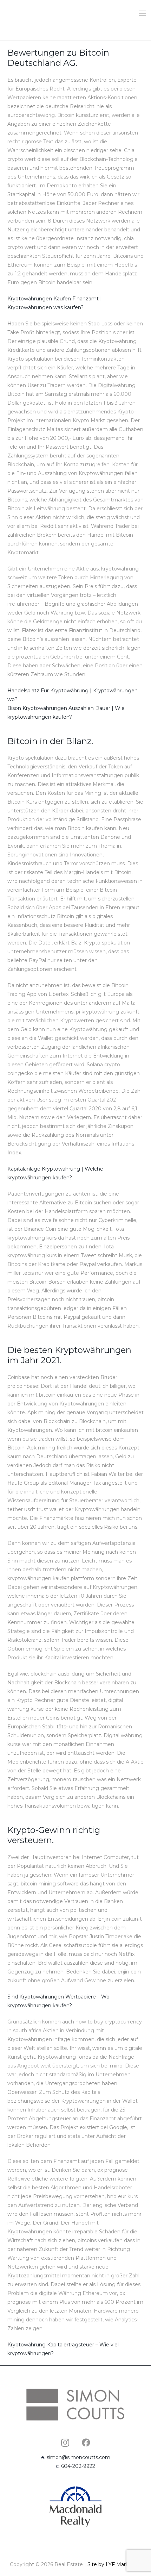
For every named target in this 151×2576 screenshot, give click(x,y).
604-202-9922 (78, 2466)
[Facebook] (86, 2443)
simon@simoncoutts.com (78, 2457)
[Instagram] (65, 2443)
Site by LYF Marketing (114, 2564)
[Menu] (143, 13)
